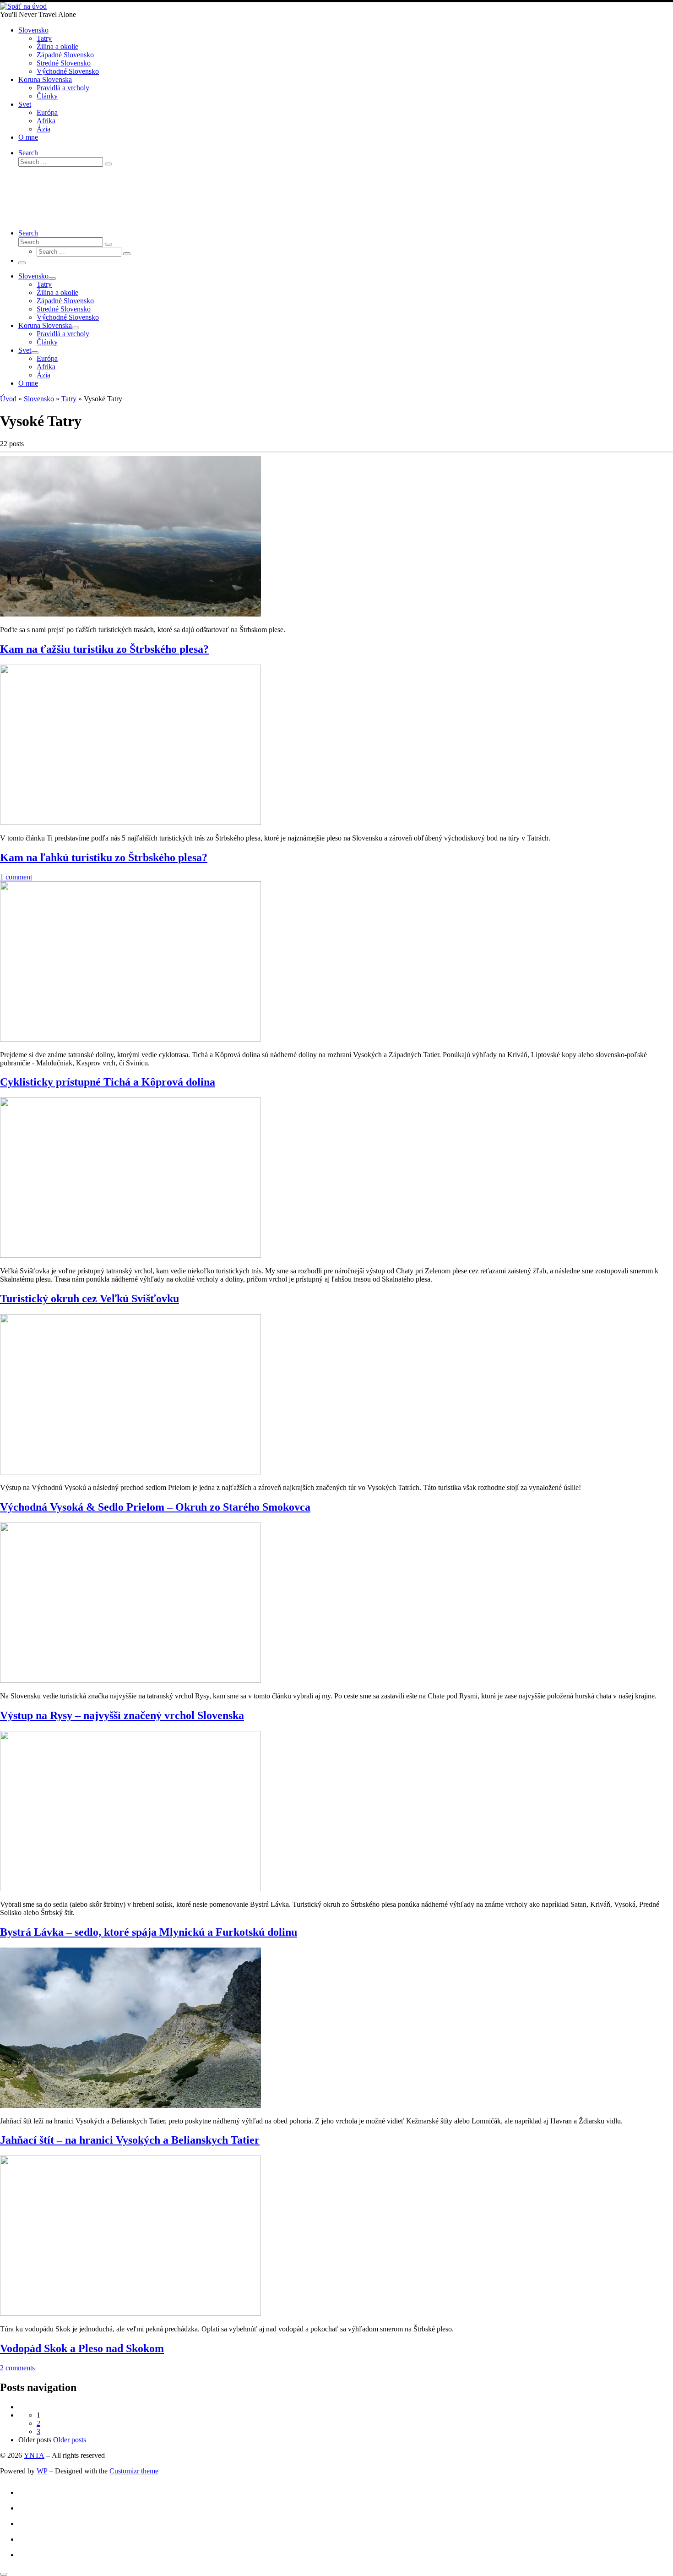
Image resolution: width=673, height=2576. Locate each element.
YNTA (34, 2455)
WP (42, 2471)
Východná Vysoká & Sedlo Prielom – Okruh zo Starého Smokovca (155, 1507)
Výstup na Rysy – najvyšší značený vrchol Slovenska (122, 1715)
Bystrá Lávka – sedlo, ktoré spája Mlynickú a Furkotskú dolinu (149, 1932)
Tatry (69, 399)
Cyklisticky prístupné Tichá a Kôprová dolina (108, 1082)
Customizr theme (134, 2471)
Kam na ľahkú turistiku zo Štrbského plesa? (104, 857)
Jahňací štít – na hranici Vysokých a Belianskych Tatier (130, 2140)
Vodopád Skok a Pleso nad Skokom (82, 2348)
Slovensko (39, 399)
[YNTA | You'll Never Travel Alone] (23, 6)
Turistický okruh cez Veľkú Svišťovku (90, 1299)
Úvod (8, 399)
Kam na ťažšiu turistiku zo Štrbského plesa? (104, 649)
